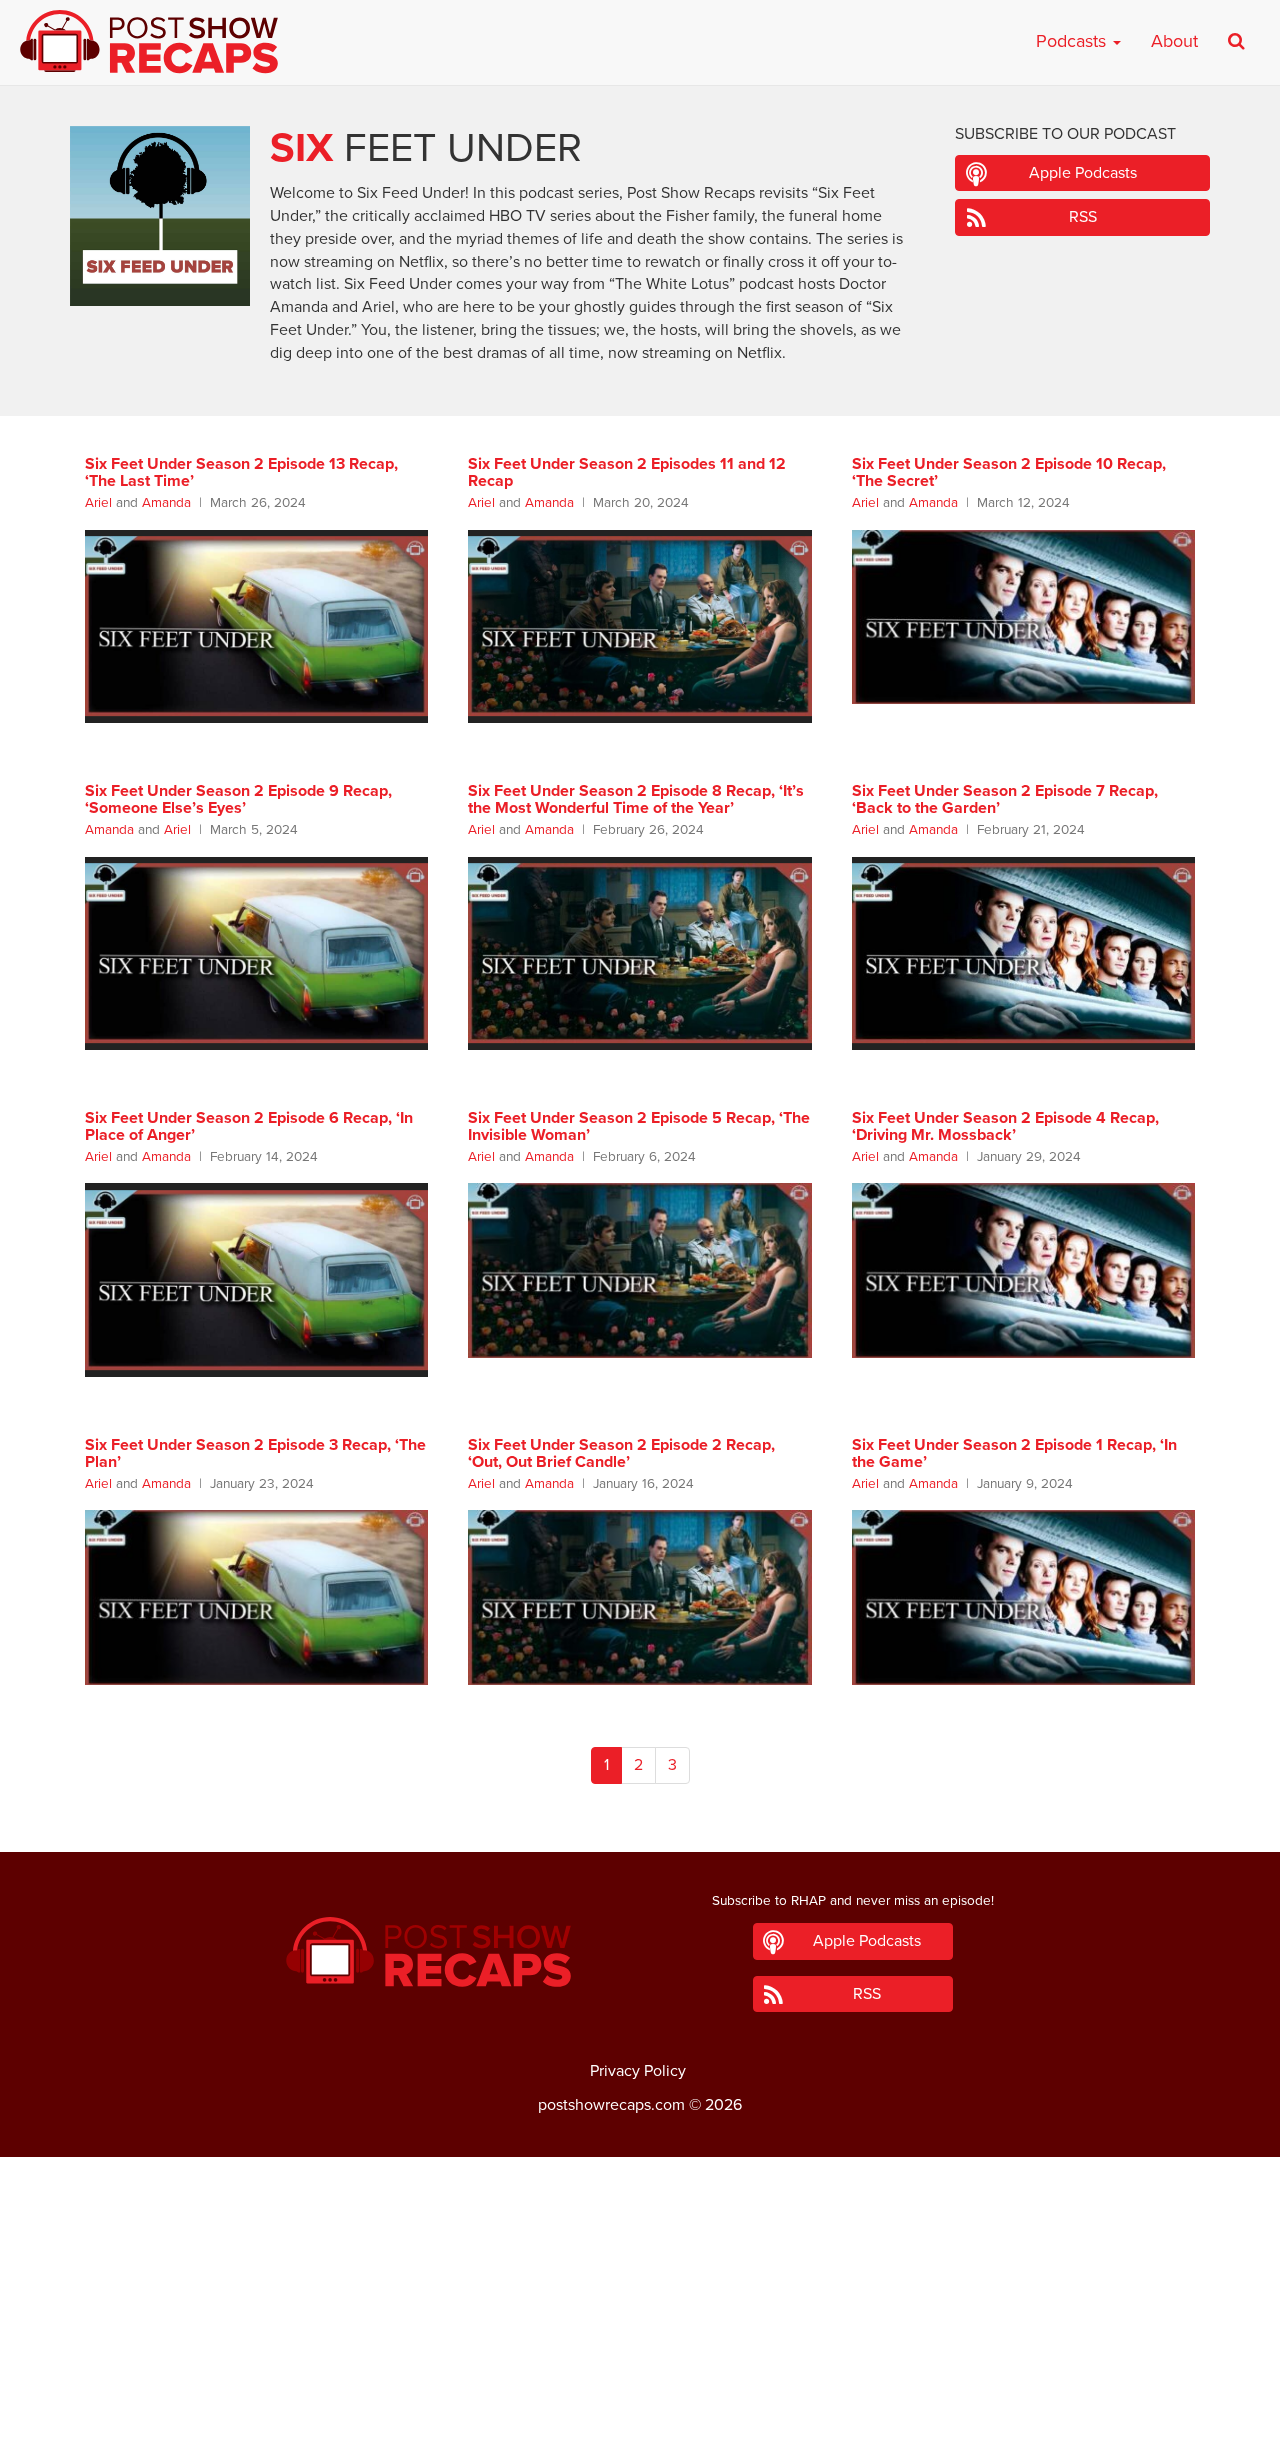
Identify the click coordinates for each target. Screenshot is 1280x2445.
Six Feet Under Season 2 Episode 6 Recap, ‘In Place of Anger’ (249, 1127)
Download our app (640, 2418)
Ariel (98, 503)
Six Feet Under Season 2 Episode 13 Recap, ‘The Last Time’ (241, 473)
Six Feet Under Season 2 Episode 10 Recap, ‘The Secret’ (1009, 473)
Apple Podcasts (1083, 173)
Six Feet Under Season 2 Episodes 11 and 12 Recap (627, 473)
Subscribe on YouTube (640, 2374)
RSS (1083, 217)
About (1174, 41)
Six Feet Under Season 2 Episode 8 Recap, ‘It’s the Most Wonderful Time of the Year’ (636, 800)
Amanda (166, 503)
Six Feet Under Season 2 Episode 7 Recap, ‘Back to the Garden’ (1005, 800)
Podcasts (1073, 41)
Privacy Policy (638, 2071)
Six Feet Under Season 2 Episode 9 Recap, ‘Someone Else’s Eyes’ (238, 800)
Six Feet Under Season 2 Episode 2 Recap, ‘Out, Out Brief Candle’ (621, 1454)
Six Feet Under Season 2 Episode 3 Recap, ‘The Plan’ (255, 1454)
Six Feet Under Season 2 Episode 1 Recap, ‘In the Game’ (1014, 1454)
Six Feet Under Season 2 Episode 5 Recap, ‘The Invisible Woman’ (639, 1127)
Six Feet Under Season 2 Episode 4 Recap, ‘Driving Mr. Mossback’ (1005, 1127)
